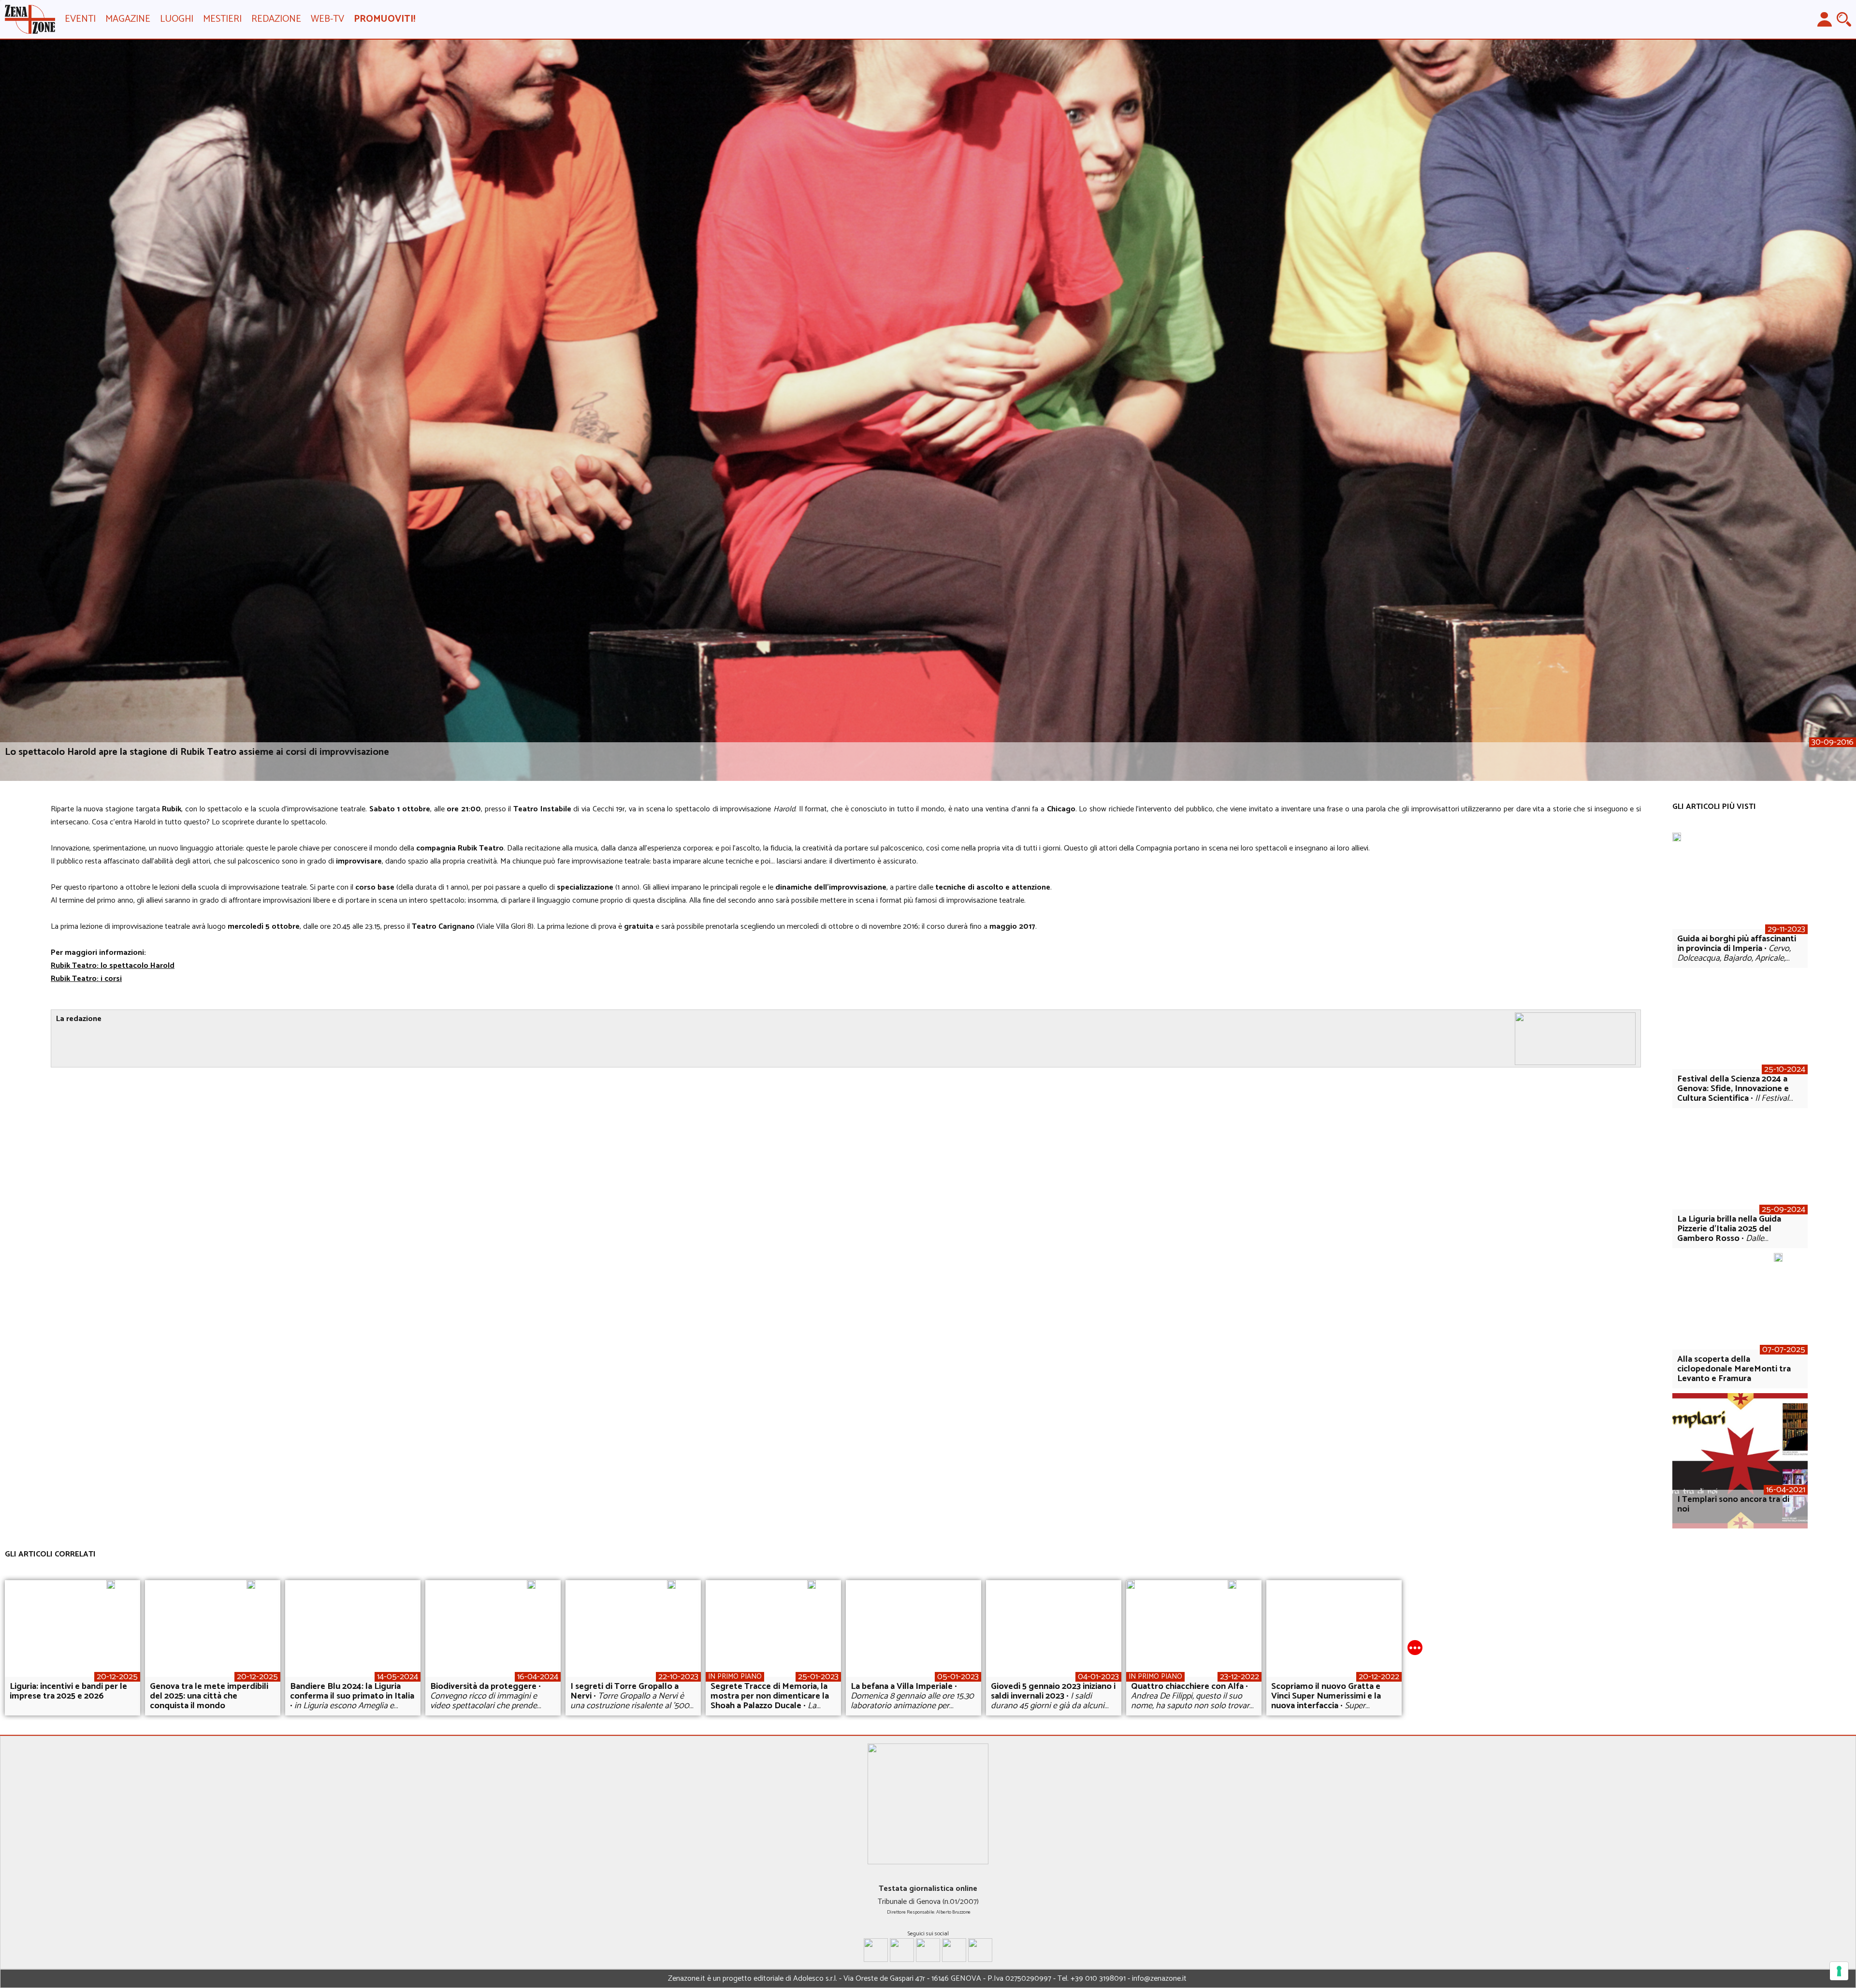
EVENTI (80, 19)
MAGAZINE (128, 19)
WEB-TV (327, 19)
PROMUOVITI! (384, 19)
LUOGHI (177, 19)
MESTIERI (222, 19)
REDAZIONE (276, 19)
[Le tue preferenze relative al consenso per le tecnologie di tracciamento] (1839, 1971)
